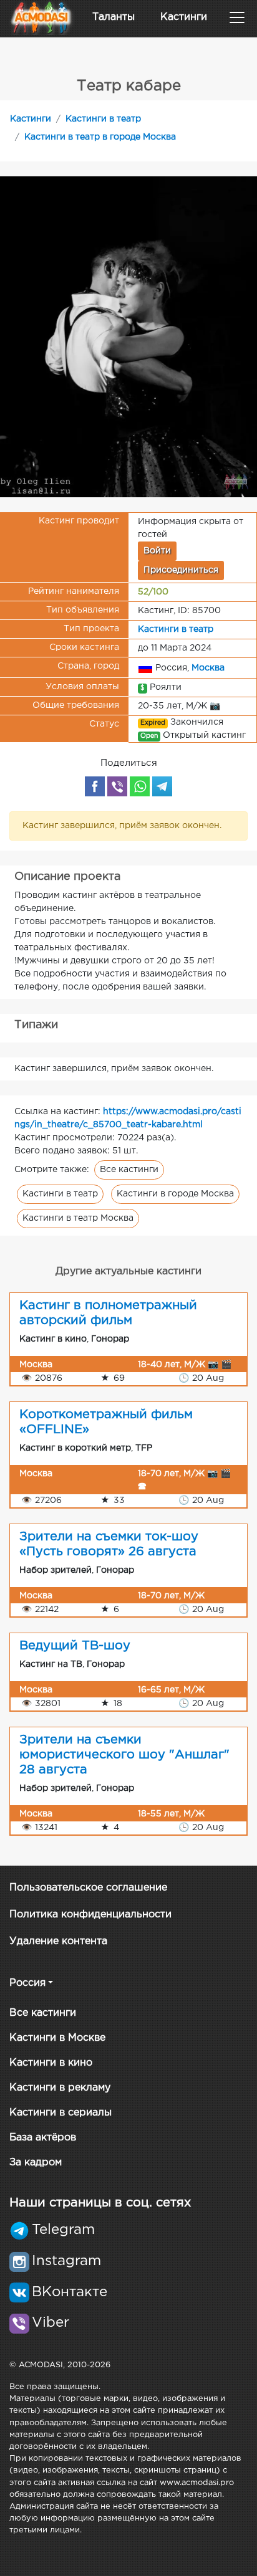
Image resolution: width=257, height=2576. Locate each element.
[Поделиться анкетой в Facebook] (95, 786)
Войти (157, 551)
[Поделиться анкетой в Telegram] (162, 786)
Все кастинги (129, 1170)
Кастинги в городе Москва (175, 1194)
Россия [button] (27, 1983)
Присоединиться (181, 570)
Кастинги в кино (51, 2063)
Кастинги (184, 17)
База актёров (43, 2138)
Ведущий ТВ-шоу (75, 1646)
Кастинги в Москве (57, 2038)
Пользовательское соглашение (88, 1888)
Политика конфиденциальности (90, 1915)
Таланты (114, 17)
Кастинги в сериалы (61, 2113)
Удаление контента (58, 1941)
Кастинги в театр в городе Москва (100, 137)
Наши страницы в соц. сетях (100, 2203)
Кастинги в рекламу (60, 2088)
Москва (208, 668)
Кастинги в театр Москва (78, 1218)
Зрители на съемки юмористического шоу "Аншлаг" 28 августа (124, 1755)
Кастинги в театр (103, 119)
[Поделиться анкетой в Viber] (117, 786)
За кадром (36, 2163)
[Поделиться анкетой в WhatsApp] (140, 786)
